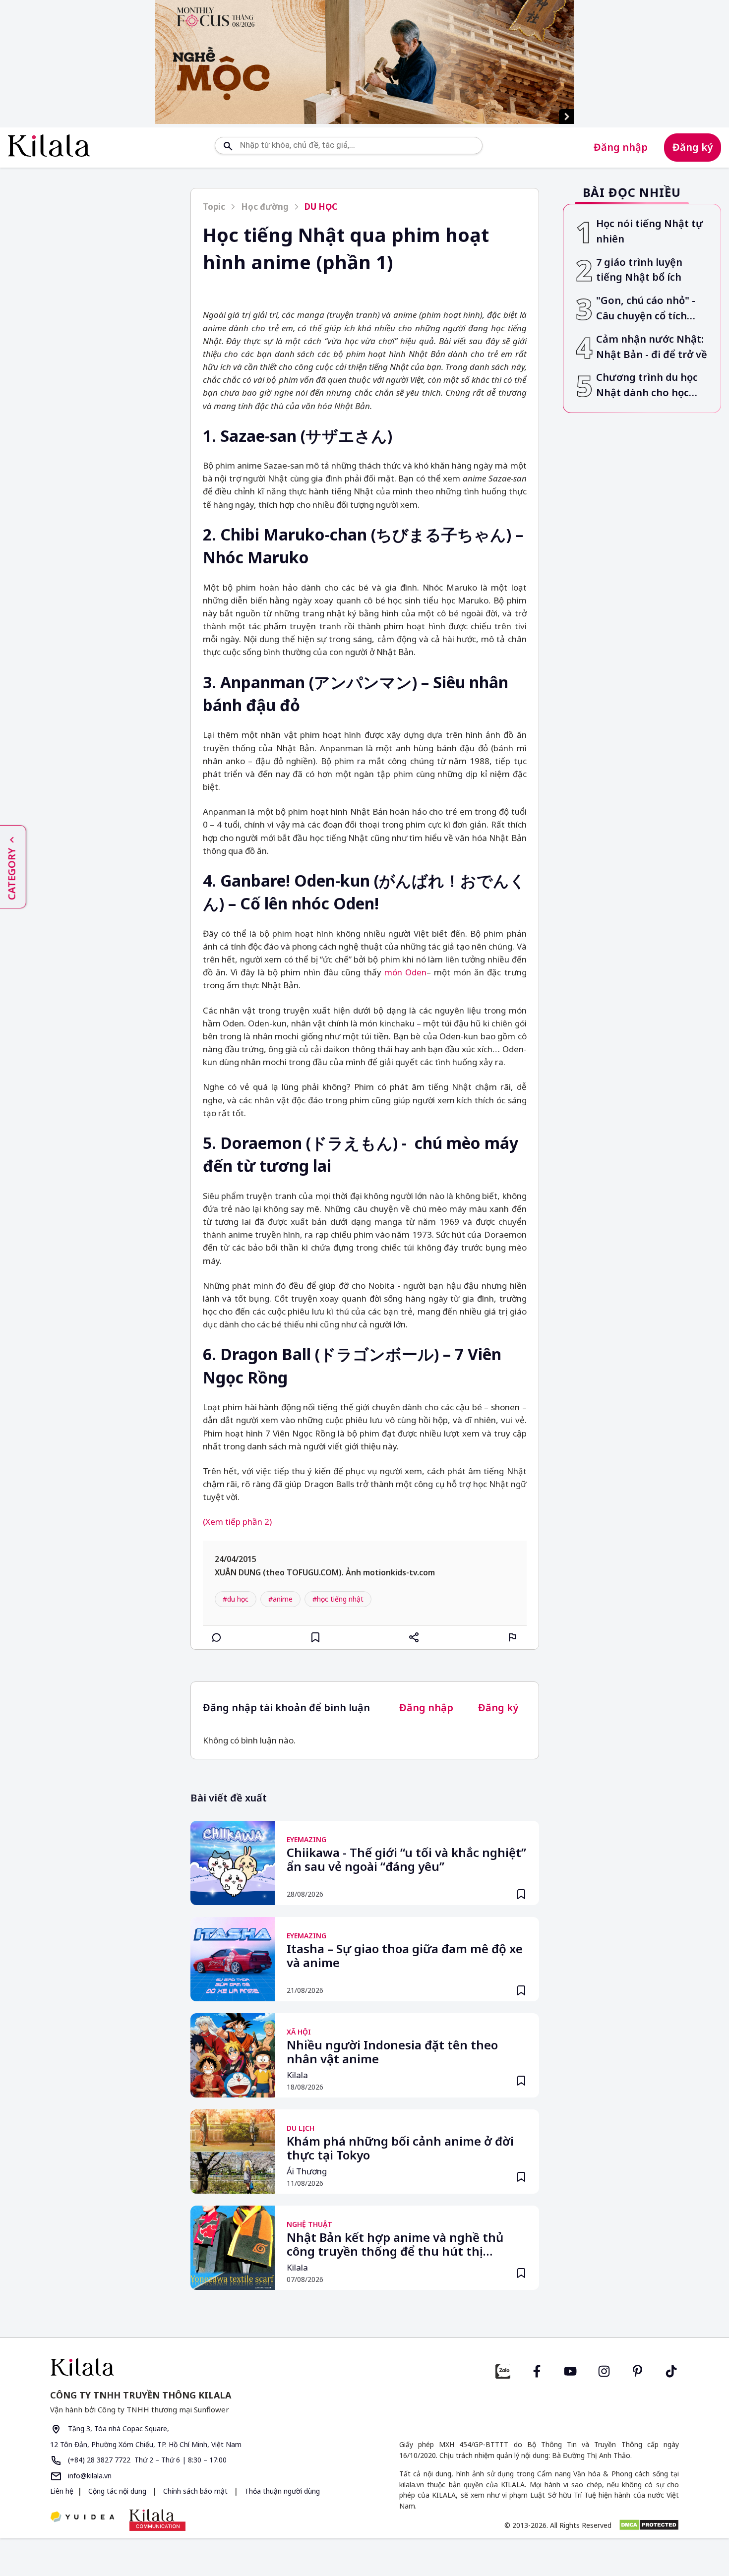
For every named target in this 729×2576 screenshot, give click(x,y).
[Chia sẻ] (414, 1637)
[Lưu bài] (315, 1637)
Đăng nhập (621, 147)
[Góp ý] (513, 1637)
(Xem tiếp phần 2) (237, 1522)
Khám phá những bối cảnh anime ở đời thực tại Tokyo (400, 2149)
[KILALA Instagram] (604, 2370)
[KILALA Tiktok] (671, 2370)
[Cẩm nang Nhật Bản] (203, 2367)
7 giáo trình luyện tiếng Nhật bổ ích (639, 270)
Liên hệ (62, 2491)
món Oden (405, 972)
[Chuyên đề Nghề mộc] (364, 62)
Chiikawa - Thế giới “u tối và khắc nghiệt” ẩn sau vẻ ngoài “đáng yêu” (406, 1860)
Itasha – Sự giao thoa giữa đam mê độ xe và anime (405, 1956)
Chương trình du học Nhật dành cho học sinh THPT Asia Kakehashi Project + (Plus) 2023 (647, 386)
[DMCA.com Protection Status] (649, 2525)
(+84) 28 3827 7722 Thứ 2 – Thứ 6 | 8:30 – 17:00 (146, 2460)
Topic (214, 207)
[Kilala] (49, 146)
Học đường (265, 207)
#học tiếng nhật (338, 1599)
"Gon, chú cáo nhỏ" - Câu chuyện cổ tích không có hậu (646, 309)
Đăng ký (693, 147)
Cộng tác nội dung (117, 2491)
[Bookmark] (521, 1894)
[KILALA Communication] (157, 2520)
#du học (236, 1599)
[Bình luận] (217, 1637)
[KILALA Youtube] (570, 2370)
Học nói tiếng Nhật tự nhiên (650, 231)
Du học (321, 207)
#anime (280, 1599)
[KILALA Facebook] (503, 2370)
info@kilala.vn (89, 2476)
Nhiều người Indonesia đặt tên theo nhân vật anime (392, 2052)
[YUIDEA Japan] (82, 2518)
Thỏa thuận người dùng (281, 2491)
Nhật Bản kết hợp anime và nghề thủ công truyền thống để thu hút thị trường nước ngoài (395, 2245)
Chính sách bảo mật (195, 2491)
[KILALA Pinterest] (638, 2370)
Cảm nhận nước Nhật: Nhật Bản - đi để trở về (652, 347)
